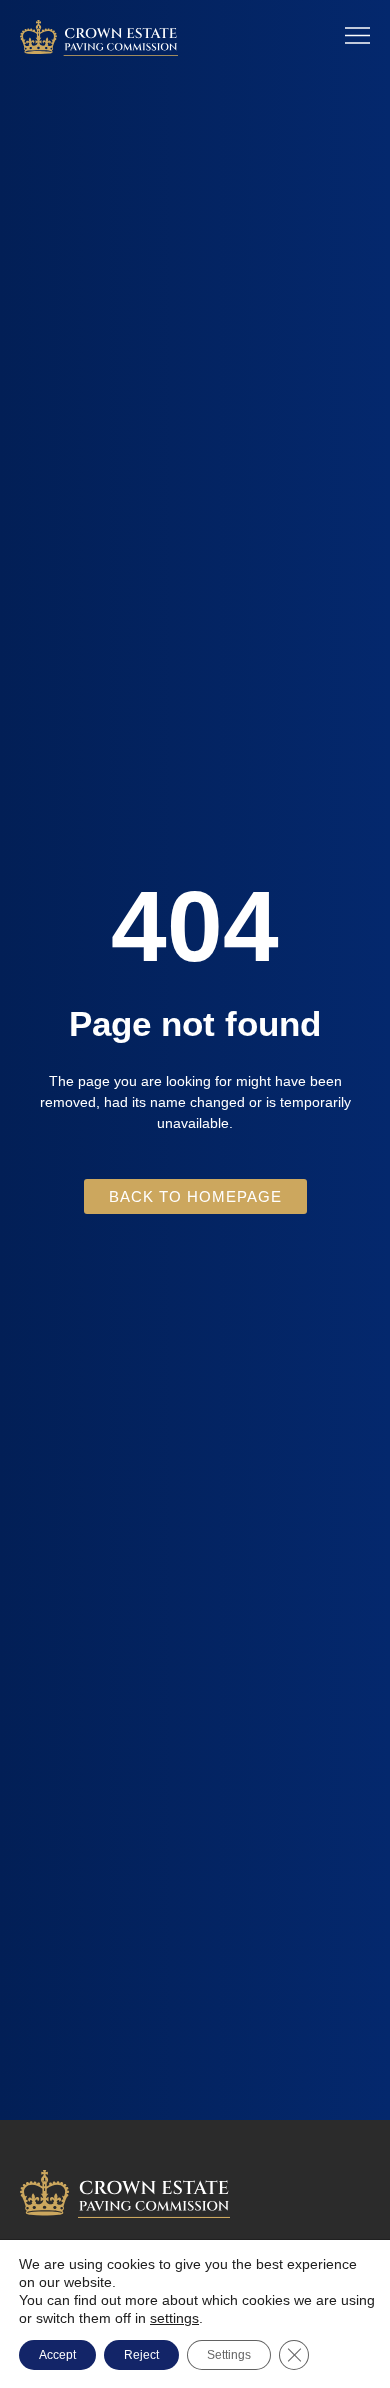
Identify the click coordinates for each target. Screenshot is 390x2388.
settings (174, 2318)
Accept (57, 2355)
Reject (141, 2355)
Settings (229, 2355)
